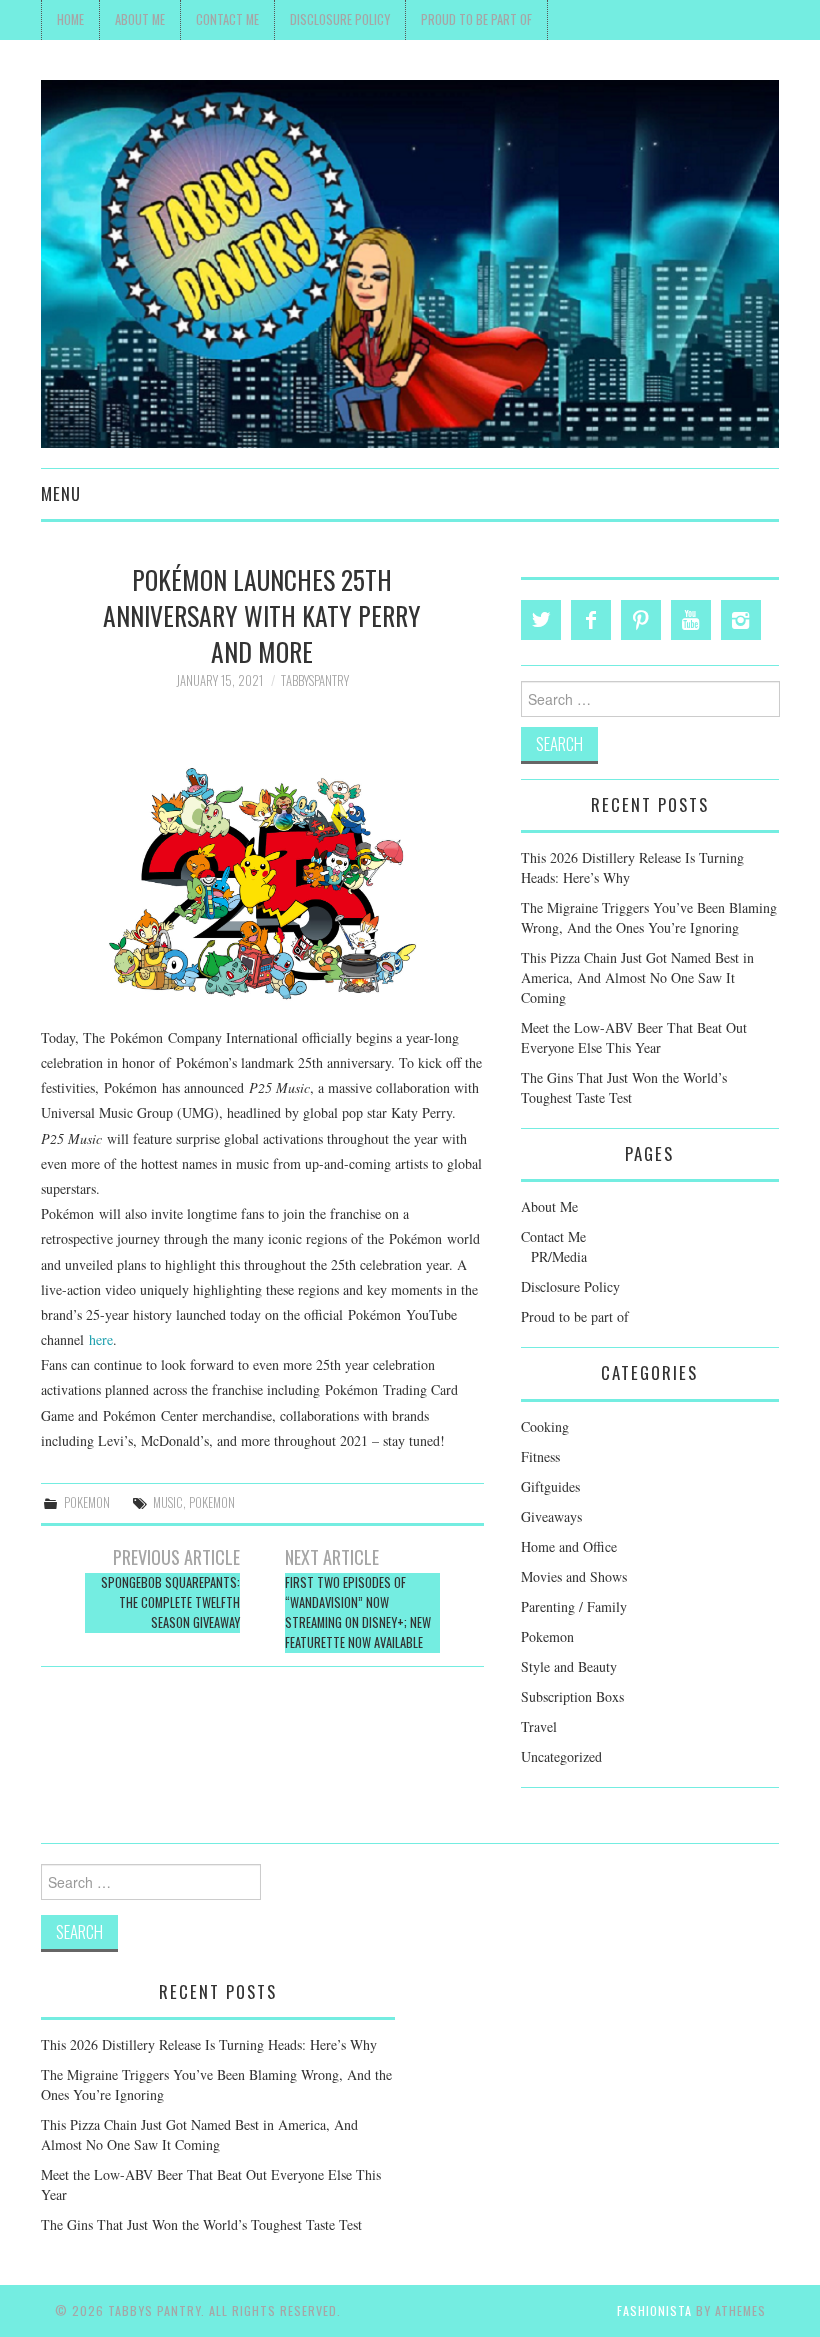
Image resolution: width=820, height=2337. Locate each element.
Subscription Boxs (572, 1696)
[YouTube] (691, 620)
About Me (140, 19)
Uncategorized (561, 1756)
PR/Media (559, 1256)
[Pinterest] (641, 620)
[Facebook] (591, 620)
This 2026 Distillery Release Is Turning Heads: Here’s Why (209, 2044)
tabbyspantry (315, 680)
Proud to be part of (476, 19)
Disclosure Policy (340, 19)
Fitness (540, 1456)
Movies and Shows (574, 1576)
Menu (61, 493)
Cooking (545, 1426)
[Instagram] (741, 620)
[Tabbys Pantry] (410, 261)
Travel (539, 1726)
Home (70, 19)
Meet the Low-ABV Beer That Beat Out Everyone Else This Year (634, 1037)
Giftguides (550, 1486)
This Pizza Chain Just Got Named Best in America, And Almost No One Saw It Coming (637, 977)
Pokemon (87, 1502)
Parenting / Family (574, 1606)
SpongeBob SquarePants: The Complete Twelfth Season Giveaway (170, 1602)
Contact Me (227, 19)
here (101, 1339)
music (168, 1502)
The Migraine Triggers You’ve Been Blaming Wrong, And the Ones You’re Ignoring (649, 917)
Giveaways (551, 1516)
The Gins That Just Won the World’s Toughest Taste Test (624, 1087)
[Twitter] (541, 620)
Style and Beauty (569, 1666)
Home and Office (569, 1546)
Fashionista (654, 2310)
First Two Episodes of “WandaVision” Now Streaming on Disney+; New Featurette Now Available (358, 1612)
